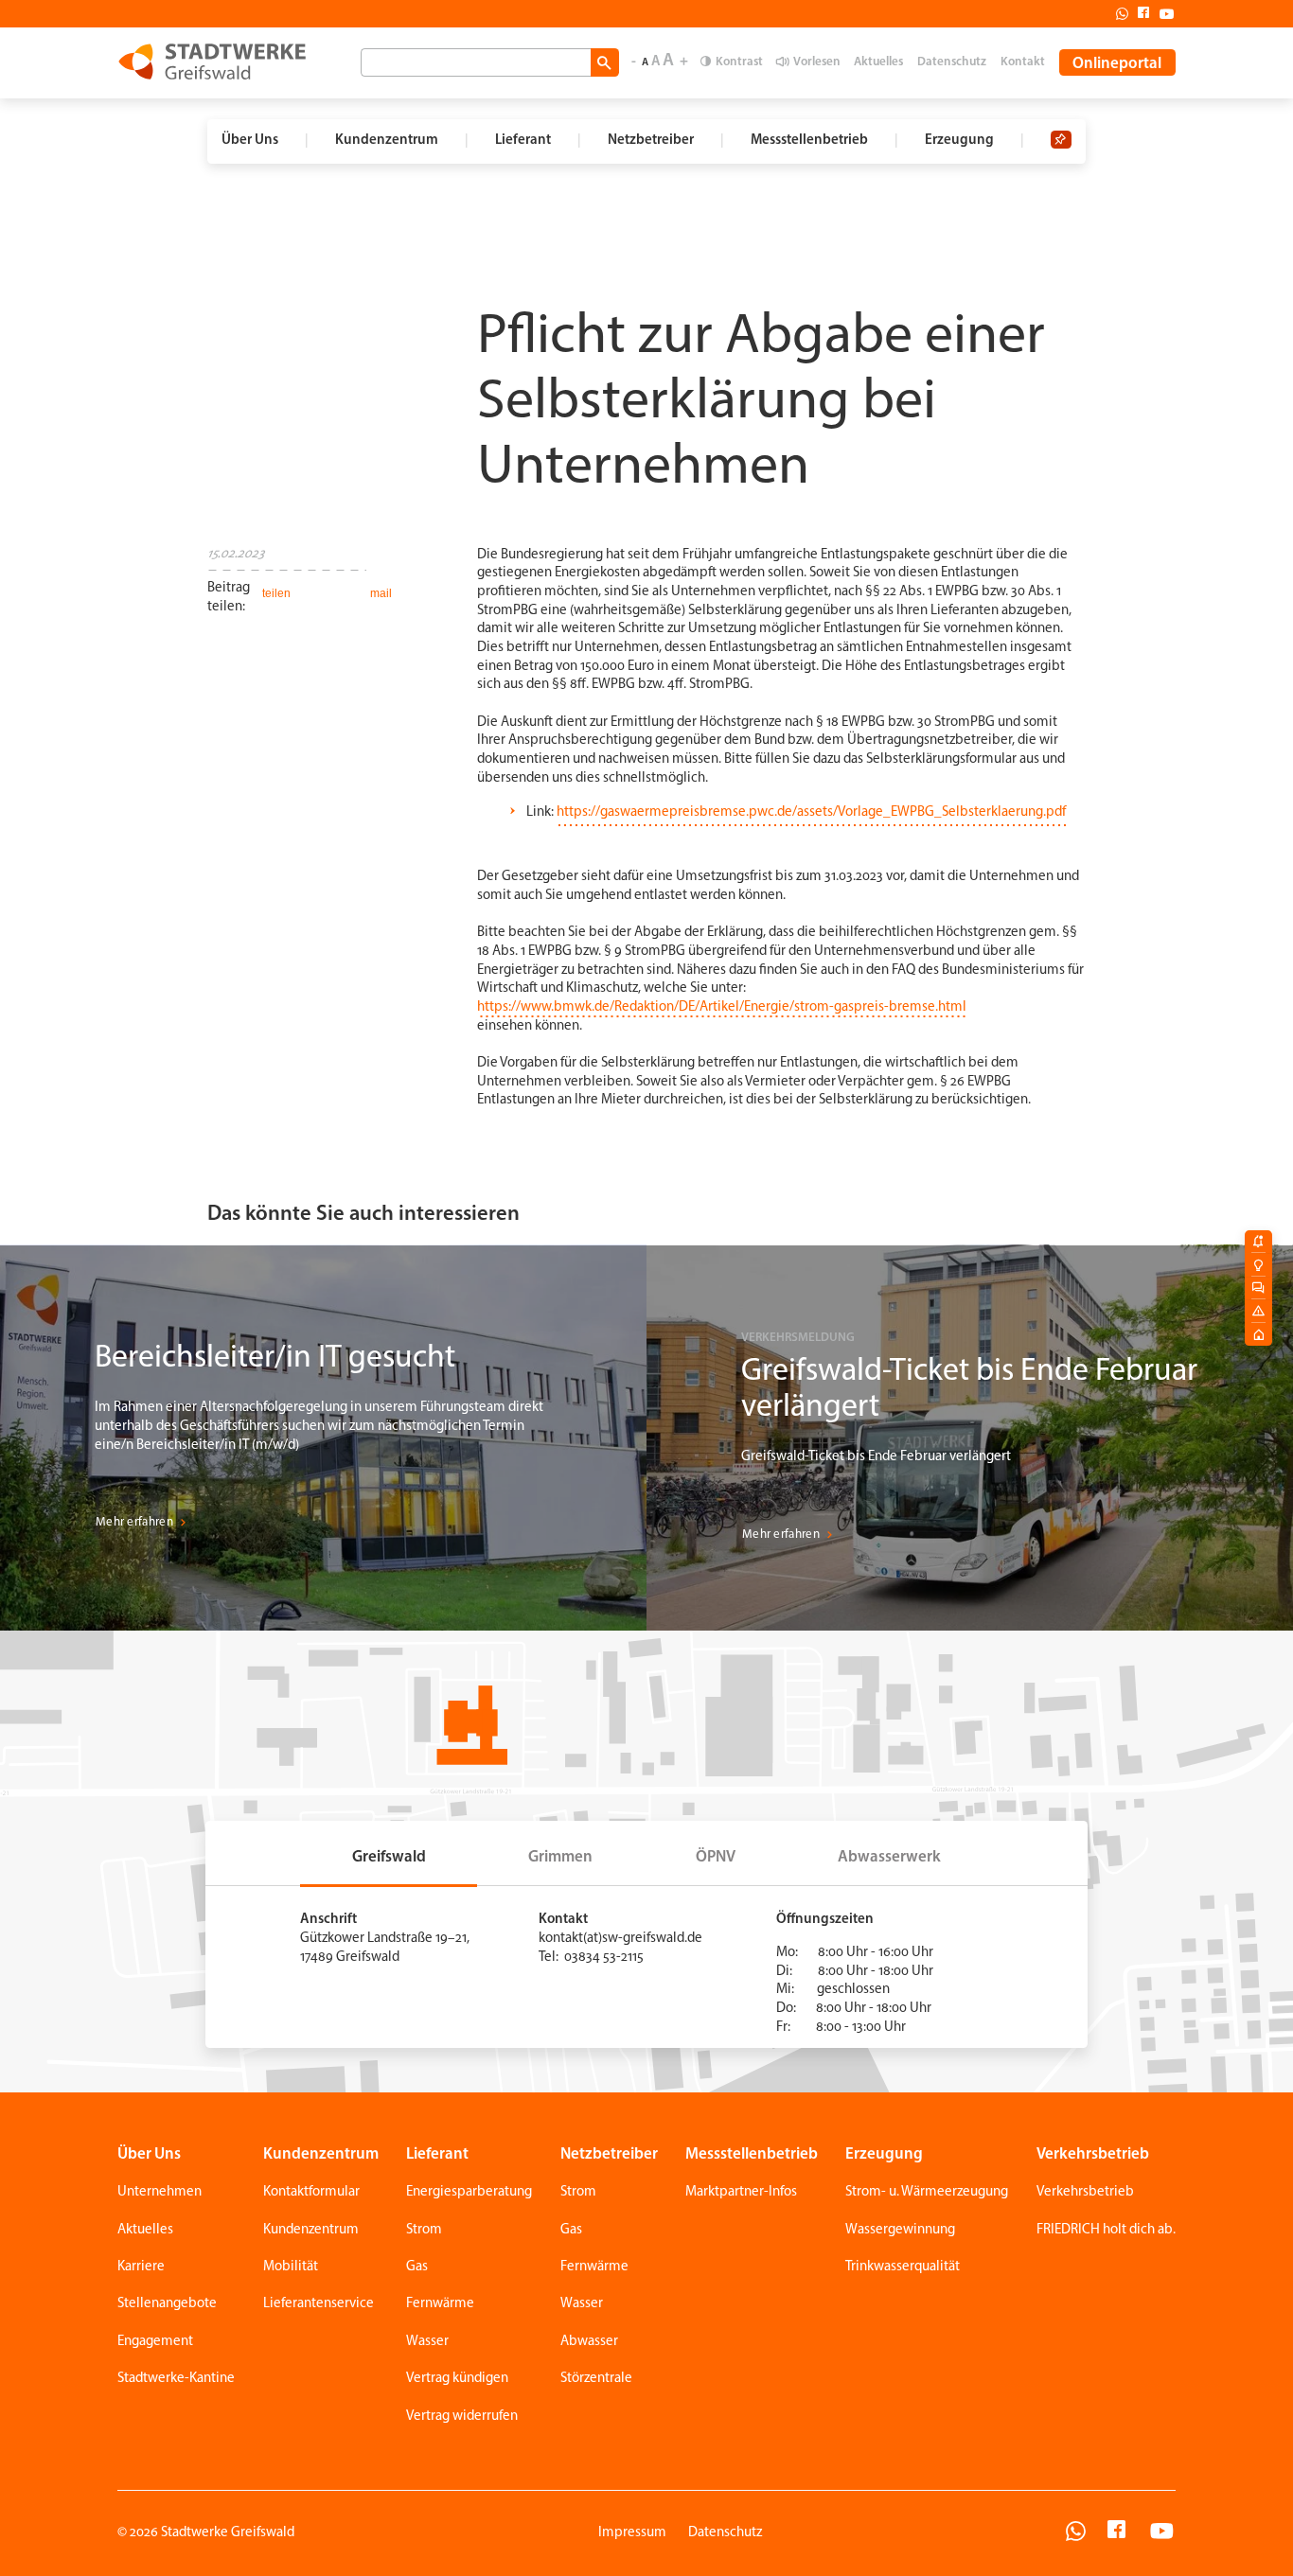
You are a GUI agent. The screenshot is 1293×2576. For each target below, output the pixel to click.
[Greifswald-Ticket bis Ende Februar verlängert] (970, 1438)
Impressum (632, 2533)
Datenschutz (952, 62)
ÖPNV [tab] (716, 1857)
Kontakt (1023, 62)
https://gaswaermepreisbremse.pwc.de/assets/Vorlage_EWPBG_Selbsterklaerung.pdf (811, 812)
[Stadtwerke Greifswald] (212, 62)
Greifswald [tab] (389, 1857)
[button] (275, 593)
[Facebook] (1139, 13)
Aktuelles (878, 62)
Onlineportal (1117, 64)
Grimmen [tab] (560, 1857)
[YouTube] (1162, 2534)
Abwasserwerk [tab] (889, 1857)
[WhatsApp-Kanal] (1076, 2534)
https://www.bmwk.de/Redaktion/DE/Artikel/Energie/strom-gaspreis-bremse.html (722, 1007)
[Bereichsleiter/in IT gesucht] (323, 1438)
